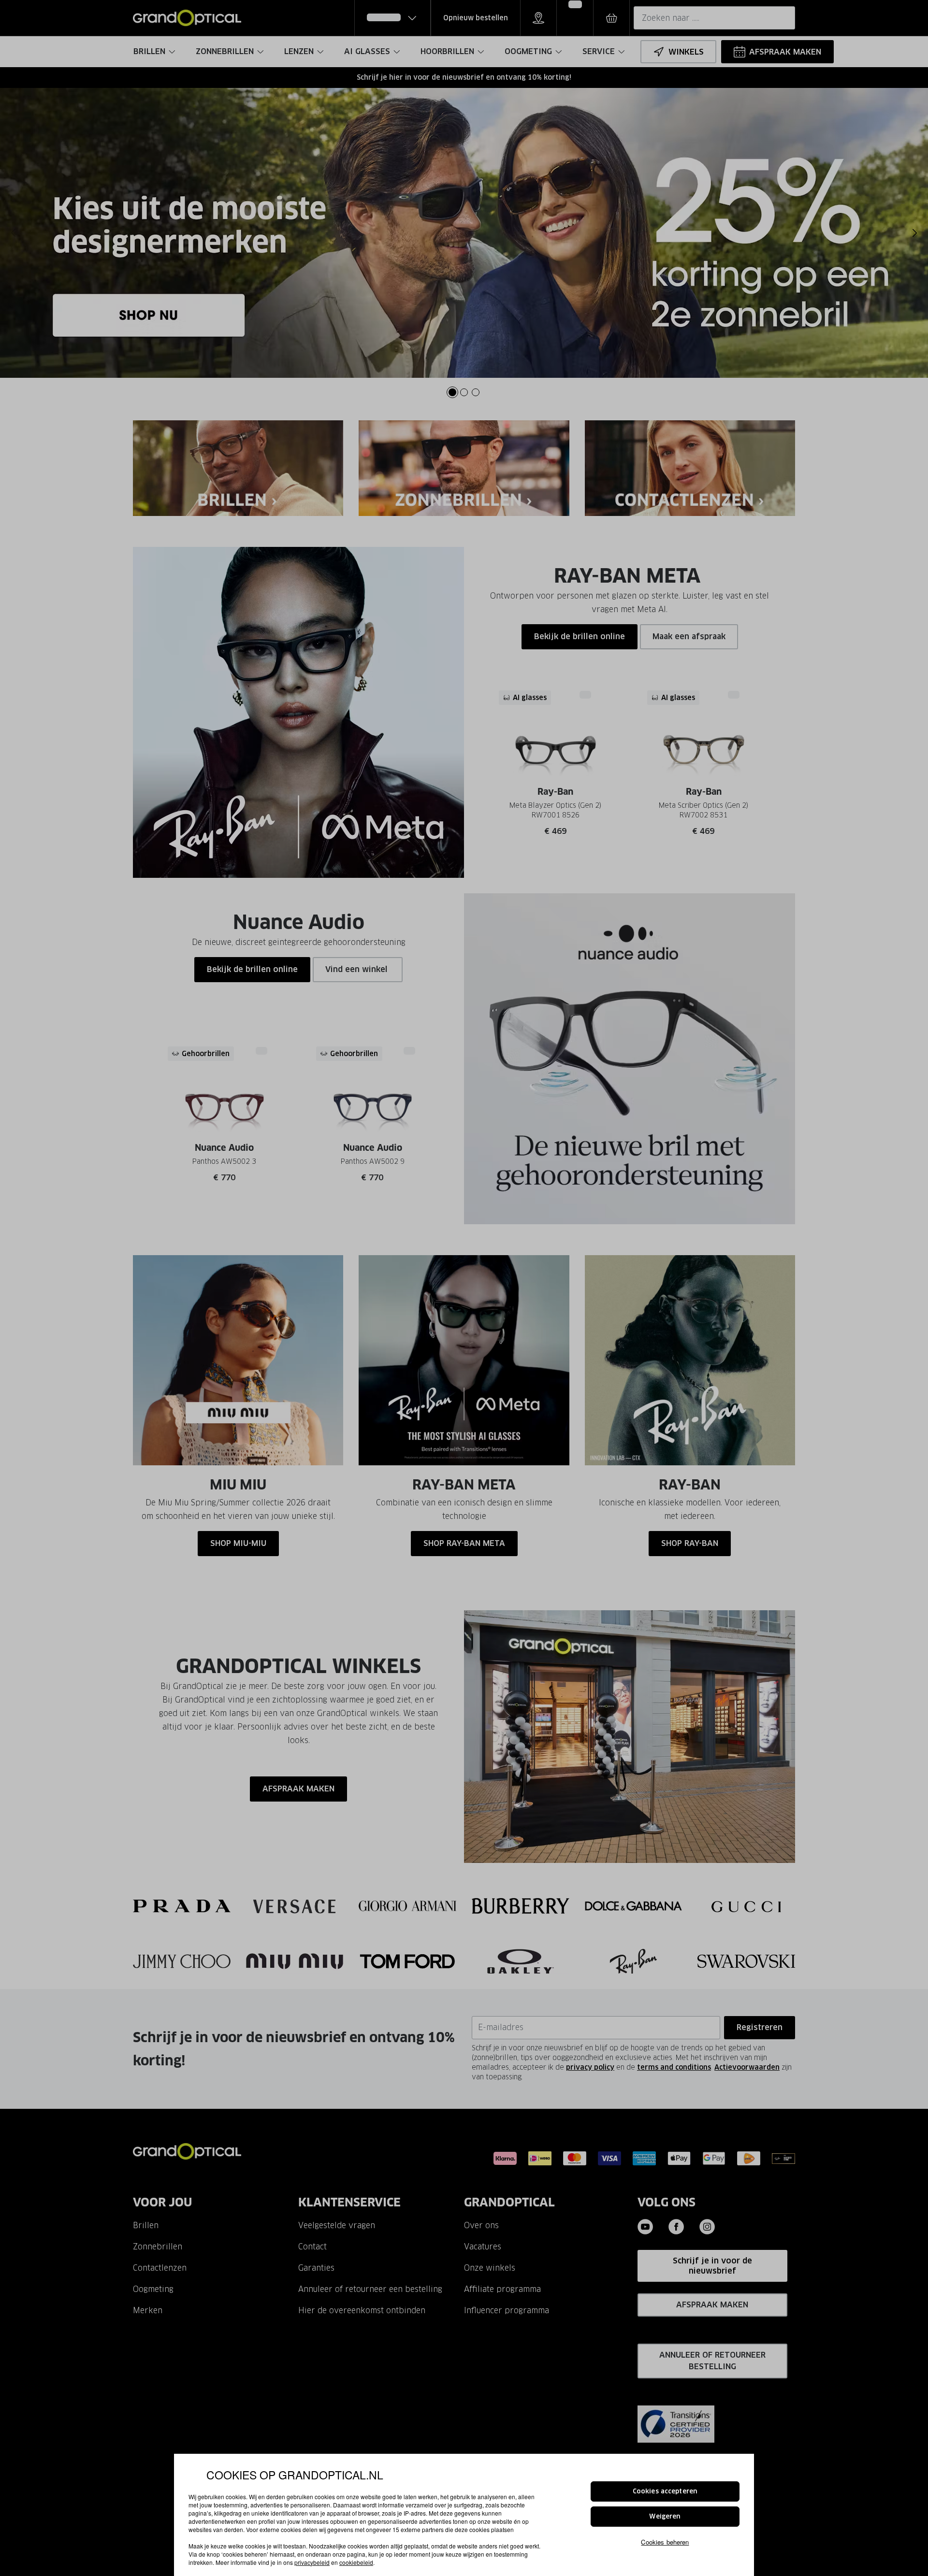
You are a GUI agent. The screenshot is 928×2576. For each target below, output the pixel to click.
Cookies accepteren (665, 2491)
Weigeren (665, 2516)
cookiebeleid (356, 2562)
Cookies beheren (665, 2541)
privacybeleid (312, 2562)
